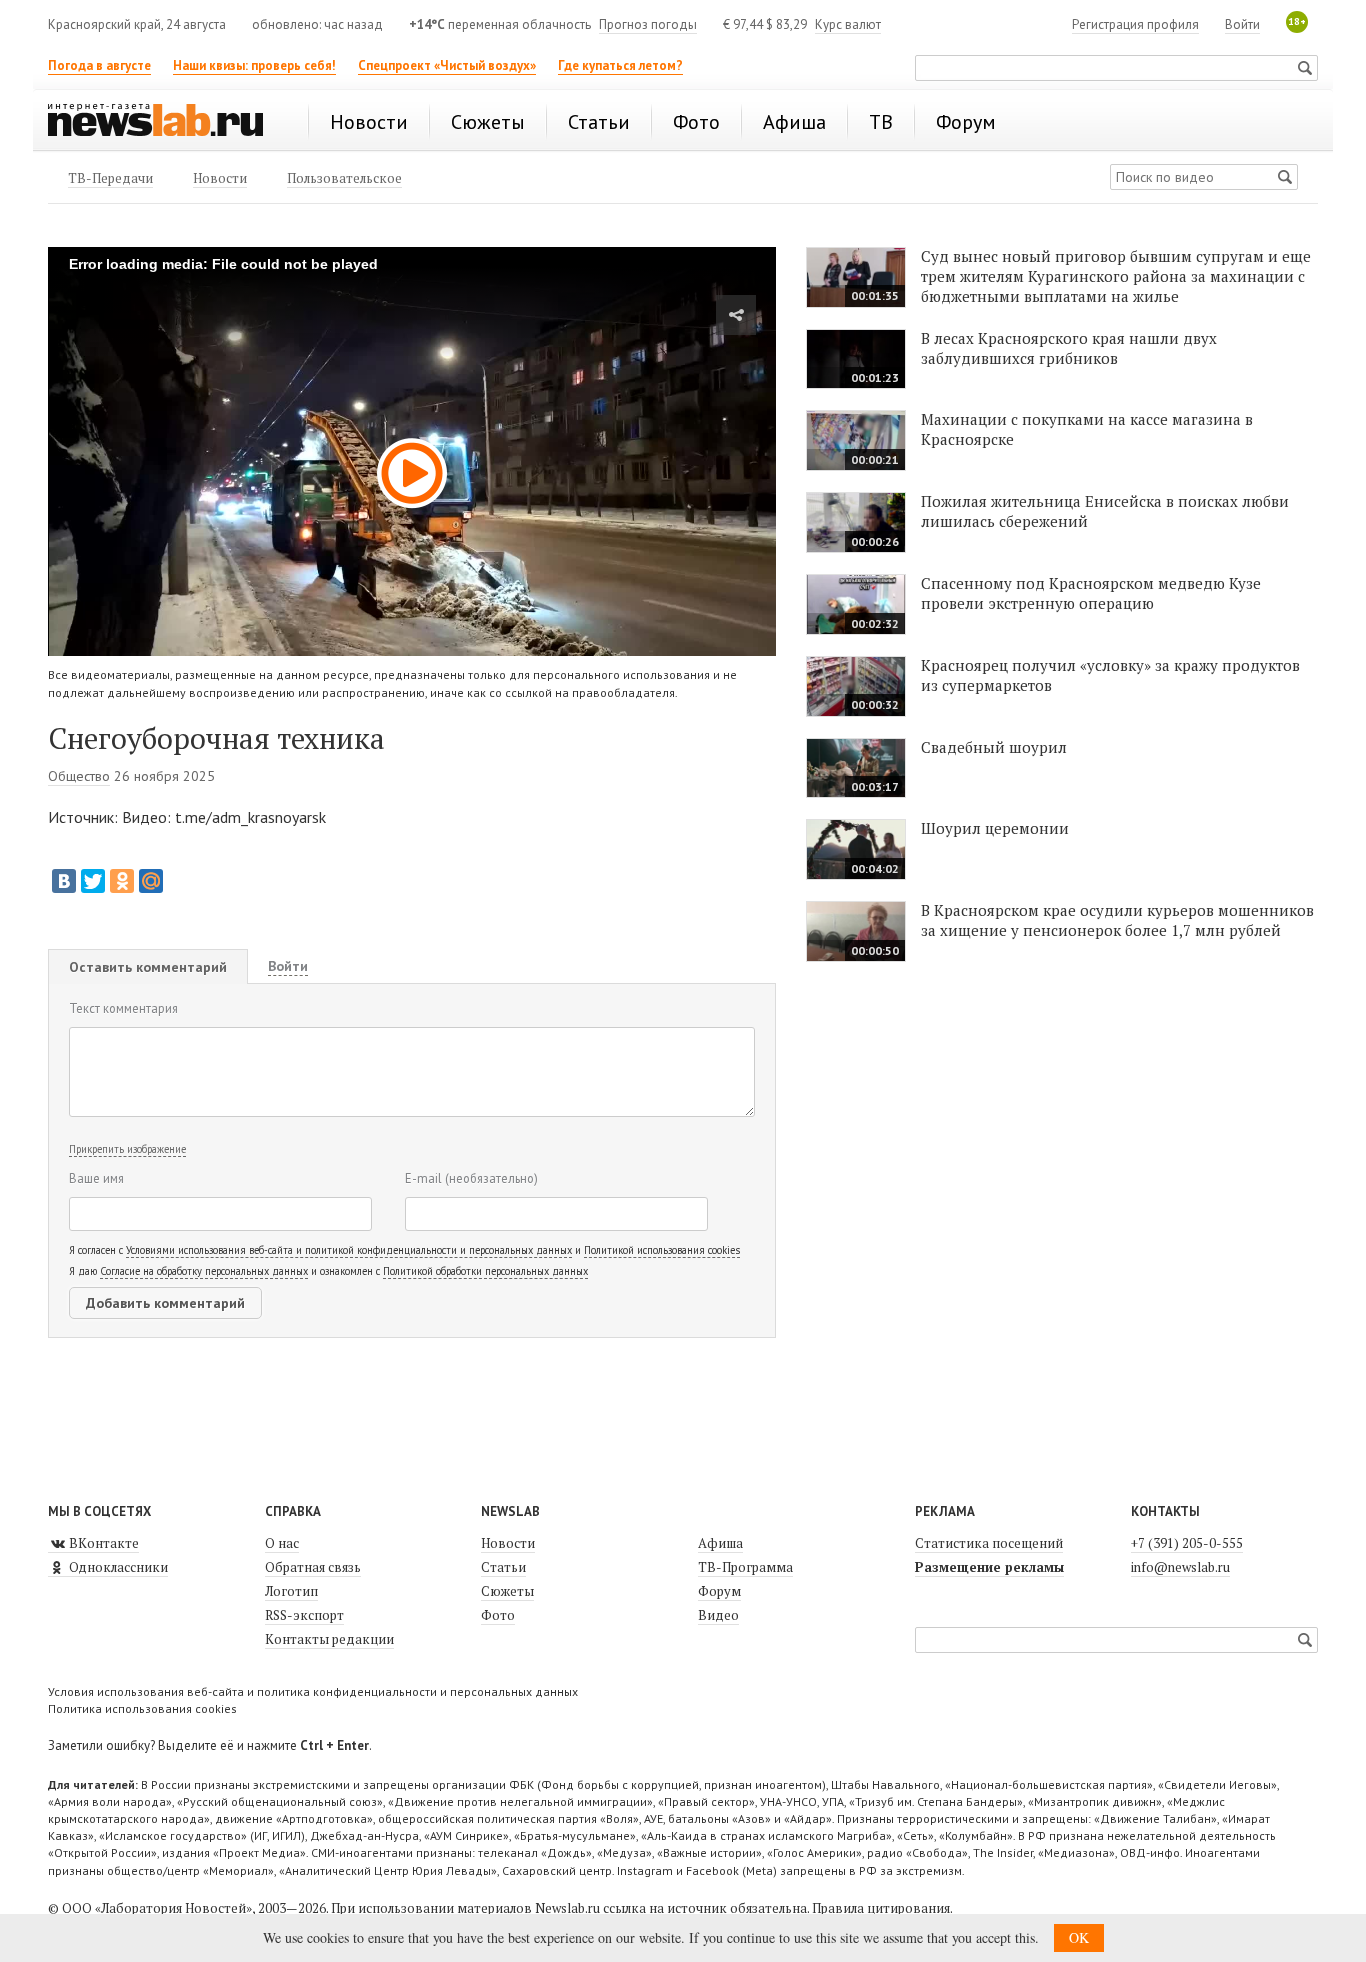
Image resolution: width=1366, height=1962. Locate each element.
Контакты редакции (329, 1639)
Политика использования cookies (142, 1708)
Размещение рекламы (989, 1567)
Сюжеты (507, 1591)
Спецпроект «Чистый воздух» (447, 65)
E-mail (471, 1178)
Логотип (291, 1591)
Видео (718, 1615)
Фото (498, 1615)
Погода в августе (99, 65)
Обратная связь (313, 1567)
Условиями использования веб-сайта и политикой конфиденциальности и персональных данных (349, 1250)
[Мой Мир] (151, 881)
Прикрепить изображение (127, 1149)
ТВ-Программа (745, 1567)
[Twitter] (93, 881)
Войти (1242, 24)
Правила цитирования (881, 1908)
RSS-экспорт (304, 1615)
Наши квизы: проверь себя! (254, 65)
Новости (508, 1543)
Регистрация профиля (1135, 24)
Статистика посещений (989, 1543)
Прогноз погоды (648, 24)
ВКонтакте (102, 1543)
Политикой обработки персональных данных (485, 1271)
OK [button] (1079, 1937)
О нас (282, 1543)
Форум (719, 1591)
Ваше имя (96, 1178)
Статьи (503, 1567)
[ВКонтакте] (64, 881)
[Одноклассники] (122, 881)
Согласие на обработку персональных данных (204, 1271)
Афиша (720, 1543)
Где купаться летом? (620, 65)
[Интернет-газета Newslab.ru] (165, 122)
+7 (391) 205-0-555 (1187, 1543)
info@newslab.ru (1180, 1567)
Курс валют (848, 24)
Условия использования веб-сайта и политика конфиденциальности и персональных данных (313, 1691)
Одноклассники (117, 1567)
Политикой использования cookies (662, 1250)
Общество (79, 776)
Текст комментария (123, 1008)
